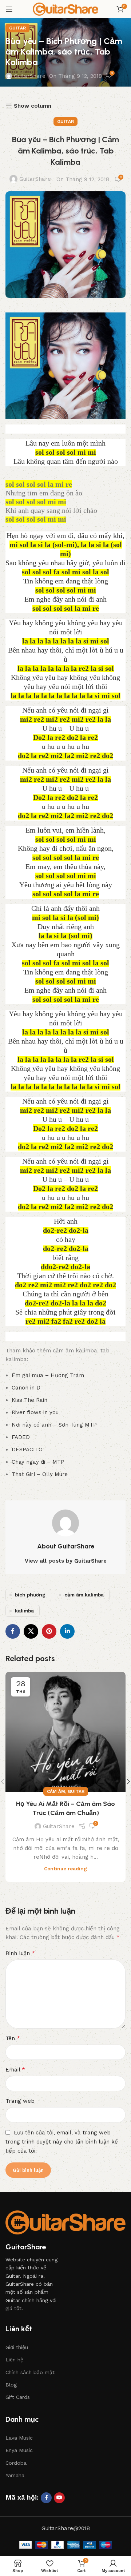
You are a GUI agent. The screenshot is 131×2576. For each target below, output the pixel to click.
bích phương (30, 1595)
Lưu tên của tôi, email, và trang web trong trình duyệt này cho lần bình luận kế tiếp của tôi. (62, 2142)
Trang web (20, 2101)
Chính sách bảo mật (30, 2372)
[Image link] (65, 2222)
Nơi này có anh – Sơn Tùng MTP (54, 1425)
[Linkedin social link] (67, 1631)
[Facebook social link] (13, 1631)
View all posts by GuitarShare (66, 1561)
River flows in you (35, 1412)
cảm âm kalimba (84, 1595)
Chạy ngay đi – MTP (38, 1462)
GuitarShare (30, 76)
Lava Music (19, 2438)
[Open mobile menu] (9, 9)
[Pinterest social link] (49, 1631)
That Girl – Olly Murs (40, 1474)
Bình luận (20, 1953)
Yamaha (15, 2475)
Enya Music (19, 2450)
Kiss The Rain (29, 1400)
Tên (13, 2038)
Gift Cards (18, 2397)
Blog (11, 2385)
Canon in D (26, 1388)
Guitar (17, 28)
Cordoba (16, 2463)
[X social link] (31, 1631)
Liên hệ (14, 2360)
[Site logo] (65, 9)
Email (15, 2069)
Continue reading (65, 1869)
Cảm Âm (56, 1791)
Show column (33, 106)
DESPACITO (27, 1450)
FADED (21, 1437)
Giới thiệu (17, 2347)
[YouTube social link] (59, 2498)
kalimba (24, 1611)
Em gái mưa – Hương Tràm (48, 1375)
